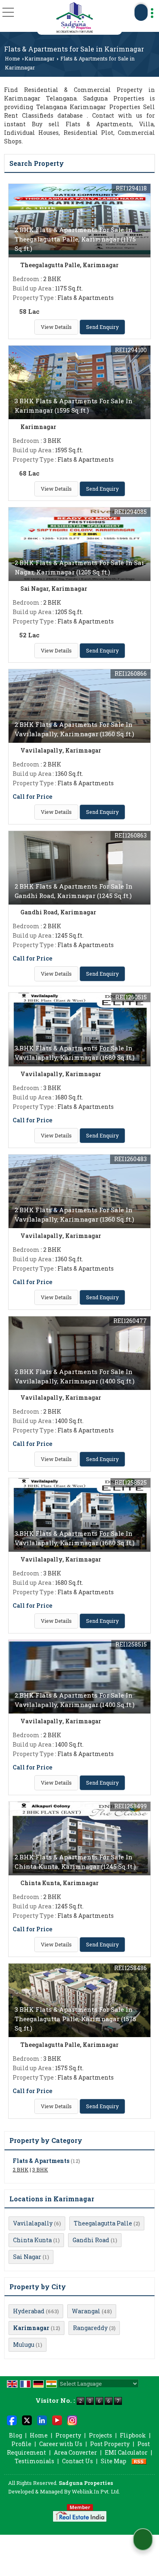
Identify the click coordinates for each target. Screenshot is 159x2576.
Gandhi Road (91, 2240)
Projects (100, 2435)
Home (12, 58)
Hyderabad (29, 2311)
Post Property (110, 2444)
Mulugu (24, 2345)
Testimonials (34, 2461)
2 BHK (21, 2169)
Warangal (86, 2311)
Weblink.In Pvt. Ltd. (96, 2491)
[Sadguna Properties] (75, 17)
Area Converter (75, 2452)
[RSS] (139, 2461)
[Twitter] (27, 2420)
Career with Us (61, 2444)
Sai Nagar (27, 2257)
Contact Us (77, 2461)
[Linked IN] (42, 2420)
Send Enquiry (102, 327)
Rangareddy (90, 2328)
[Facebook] (12, 2420)
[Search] (141, 12)
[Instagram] (72, 2420)
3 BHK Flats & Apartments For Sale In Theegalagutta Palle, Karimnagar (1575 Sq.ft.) (75, 2019)
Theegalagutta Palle (103, 2223)
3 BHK (40, 2169)
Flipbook (133, 2435)
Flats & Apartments (41, 2161)
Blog (15, 2435)
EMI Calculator (126, 2452)
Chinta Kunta (32, 2240)
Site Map (114, 2461)
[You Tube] (57, 2420)
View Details (56, 327)
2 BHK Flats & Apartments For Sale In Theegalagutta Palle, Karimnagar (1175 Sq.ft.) (75, 239)
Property (68, 2435)
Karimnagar (40, 58)
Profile (21, 2444)
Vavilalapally (33, 2223)
